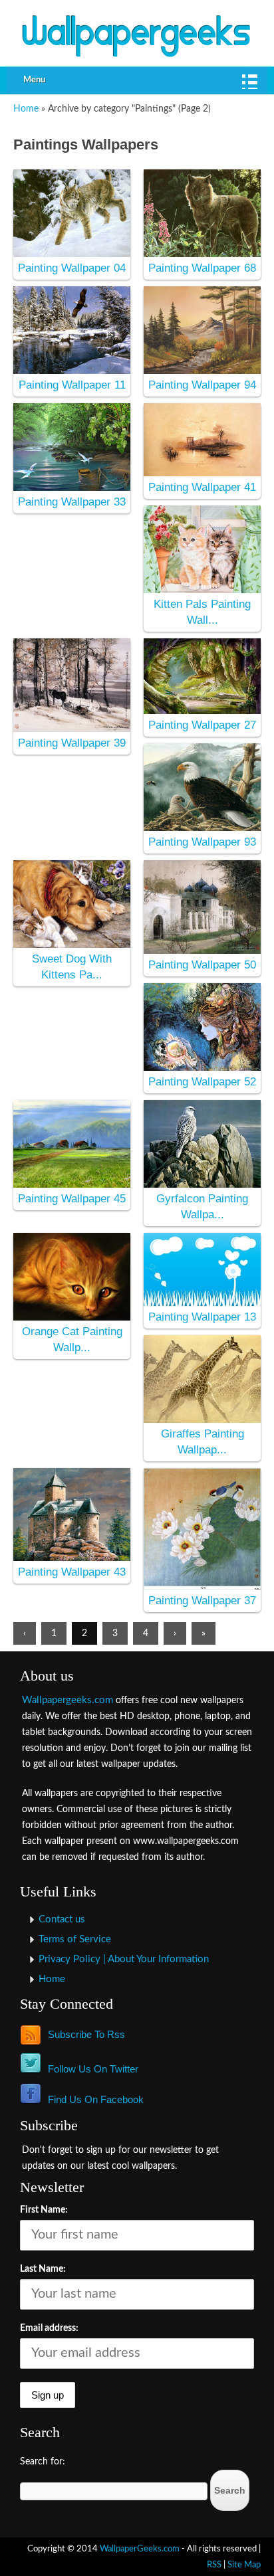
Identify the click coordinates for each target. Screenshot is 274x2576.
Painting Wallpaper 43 (72, 1572)
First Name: (44, 2210)
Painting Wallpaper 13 (202, 1317)
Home (26, 109)
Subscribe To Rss (86, 2034)
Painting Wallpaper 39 (72, 743)
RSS (214, 2565)
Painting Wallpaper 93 (202, 842)
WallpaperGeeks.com (140, 2549)
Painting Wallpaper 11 (72, 385)
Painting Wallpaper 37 (202, 1601)
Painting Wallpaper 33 (72, 502)
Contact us (62, 1919)
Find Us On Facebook (96, 2099)
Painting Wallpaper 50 (202, 965)
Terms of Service (75, 1939)
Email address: (49, 2328)
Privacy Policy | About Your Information (124, 1959)
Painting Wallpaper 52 (202, 1082)
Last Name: (43, 2269)
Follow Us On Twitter (93, 2069)
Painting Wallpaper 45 (72, 1199)
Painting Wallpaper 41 (202, 487)
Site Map (244, 2565)
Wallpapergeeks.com (68, 1700)
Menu (34, 80)
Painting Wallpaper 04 (72, 268)
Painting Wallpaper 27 (202, 725)
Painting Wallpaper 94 (202, 385)
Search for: (43, 2462)
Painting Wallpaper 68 (202, 268)
